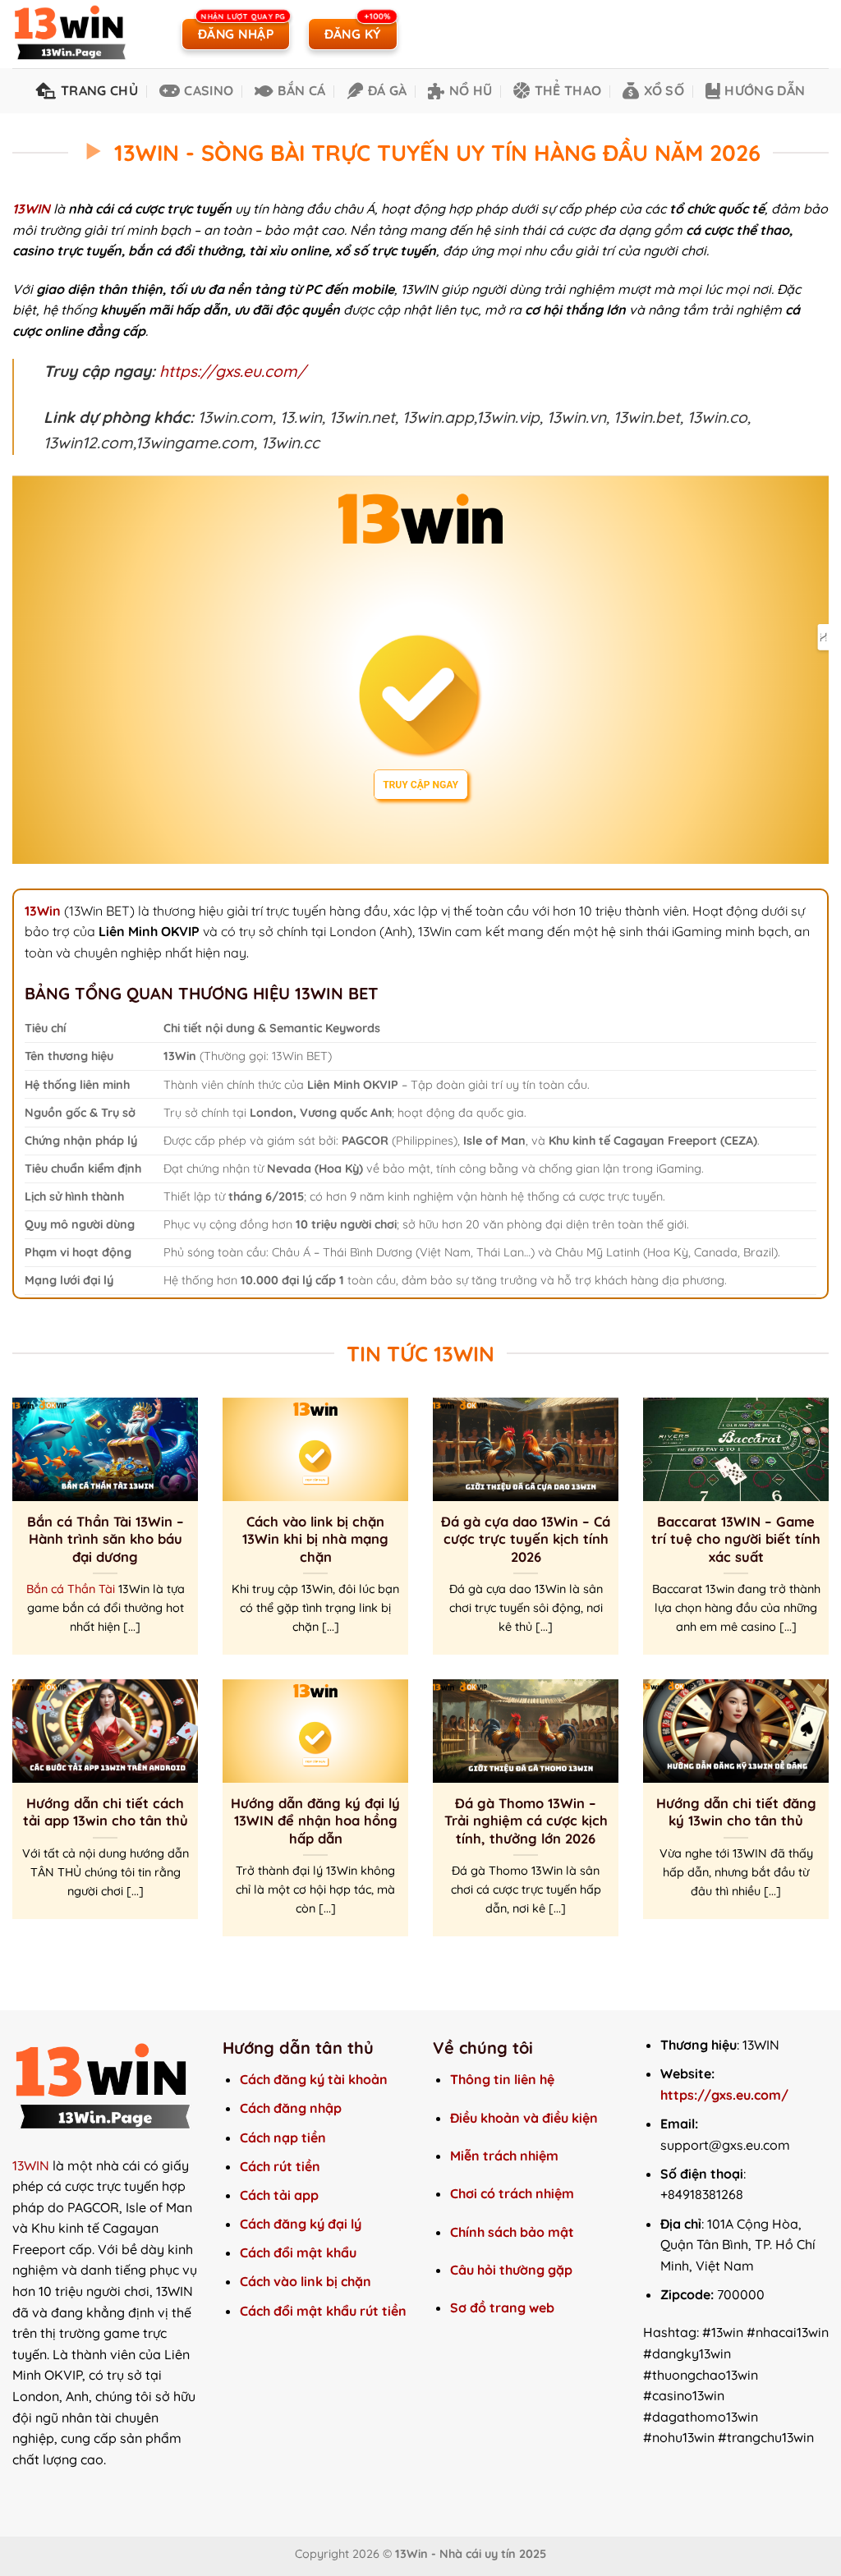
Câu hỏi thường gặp (511, 2270)
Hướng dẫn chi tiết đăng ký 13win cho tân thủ (736, 1812)
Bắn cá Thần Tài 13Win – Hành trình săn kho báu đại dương (106, 1539)
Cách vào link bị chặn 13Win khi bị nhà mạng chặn (315, 1539)
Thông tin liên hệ (502, 2079)
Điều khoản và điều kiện (524, 2118)
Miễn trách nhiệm (504, 2156)
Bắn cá (301, 90)
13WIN (31, 2165)
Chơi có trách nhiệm (512, 2193)
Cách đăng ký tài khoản (314, 2079)
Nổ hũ (471, 90)
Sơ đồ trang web (504, 2307)
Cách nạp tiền (283, 2137)
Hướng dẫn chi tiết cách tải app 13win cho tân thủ (106, 1812)
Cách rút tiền (280, 2166)
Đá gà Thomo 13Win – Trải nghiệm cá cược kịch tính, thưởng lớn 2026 (526, 1821)
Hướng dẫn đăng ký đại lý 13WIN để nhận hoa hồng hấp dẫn (315, 1821)
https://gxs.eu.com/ (232, 371)
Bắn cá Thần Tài (71, 1589)
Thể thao (568, 90)
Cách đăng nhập (291, 2108)
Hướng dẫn (765, 90)
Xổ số (664, 90)
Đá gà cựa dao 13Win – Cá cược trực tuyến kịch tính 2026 (526, 1539)
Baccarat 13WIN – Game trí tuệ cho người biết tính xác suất (736, 1539)
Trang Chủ (99, 90)
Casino (209, 90)
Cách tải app (279, 2195)
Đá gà (387, 90)
